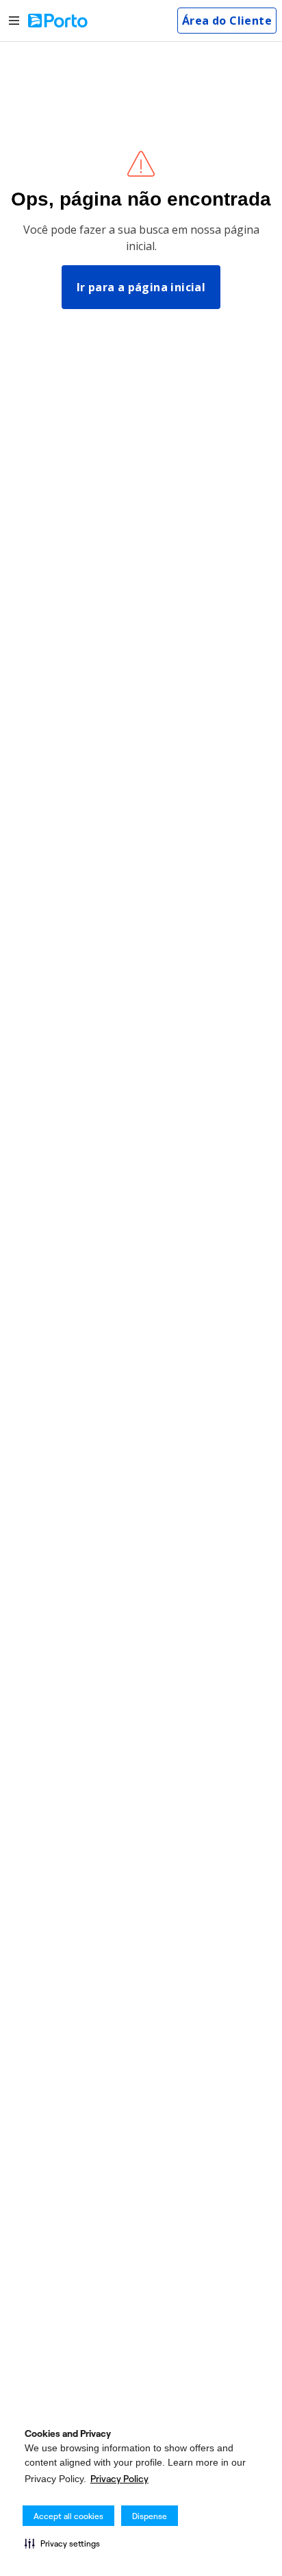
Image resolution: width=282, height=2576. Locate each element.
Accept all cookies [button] (68, 2516)
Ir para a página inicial (141, 287)
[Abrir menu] (14, 21)
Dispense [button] (150, 2516)
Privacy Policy (119, 2479)
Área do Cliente (227, 21)
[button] (62, 2543)
